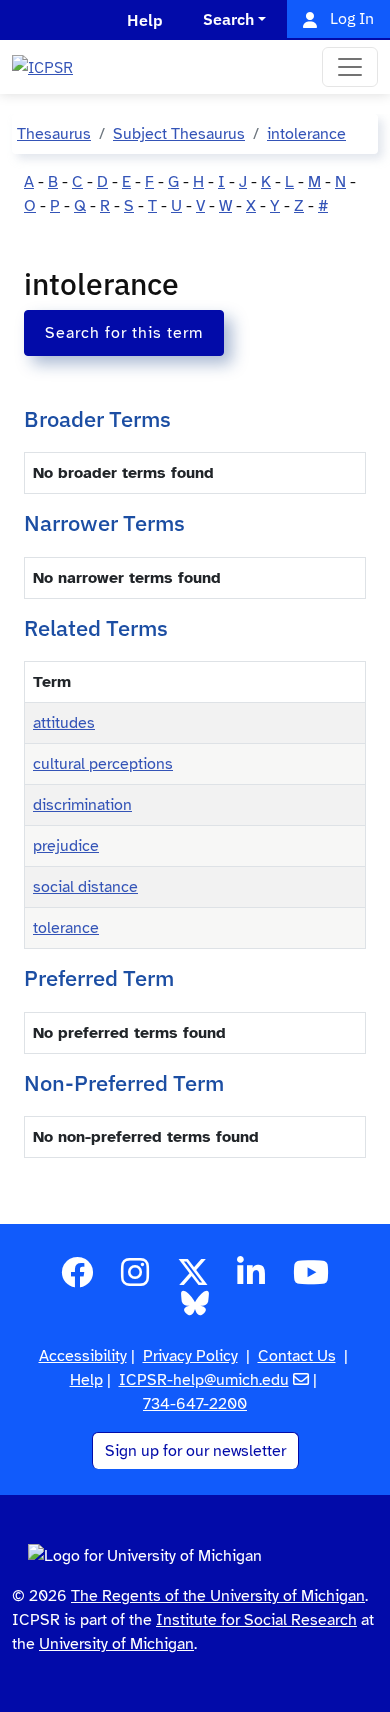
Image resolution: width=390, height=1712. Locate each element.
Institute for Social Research (256, 1620)
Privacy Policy (190, 1356)
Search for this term (124, 333)
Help (86, 1380)
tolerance (66, 928)
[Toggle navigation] (350, 67)
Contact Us (297, 1356)
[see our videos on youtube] (311, 1279)
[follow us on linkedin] (251, 1279)
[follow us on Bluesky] (195, 1310)
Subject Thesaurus (179, 134)
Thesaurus (54, 134)
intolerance (306, 134)
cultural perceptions (103, 764)
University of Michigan (116, 1644)
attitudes (64, 723)
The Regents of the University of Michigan (218, 1596)
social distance (85, 887)
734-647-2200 (195, 1404)
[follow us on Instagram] (135, 1279)
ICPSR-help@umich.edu (204, 1380)
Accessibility (83, 1356)
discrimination (82, 805)
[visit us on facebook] (77, 1279)
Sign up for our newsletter (195, 1451)
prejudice (66, 846)
